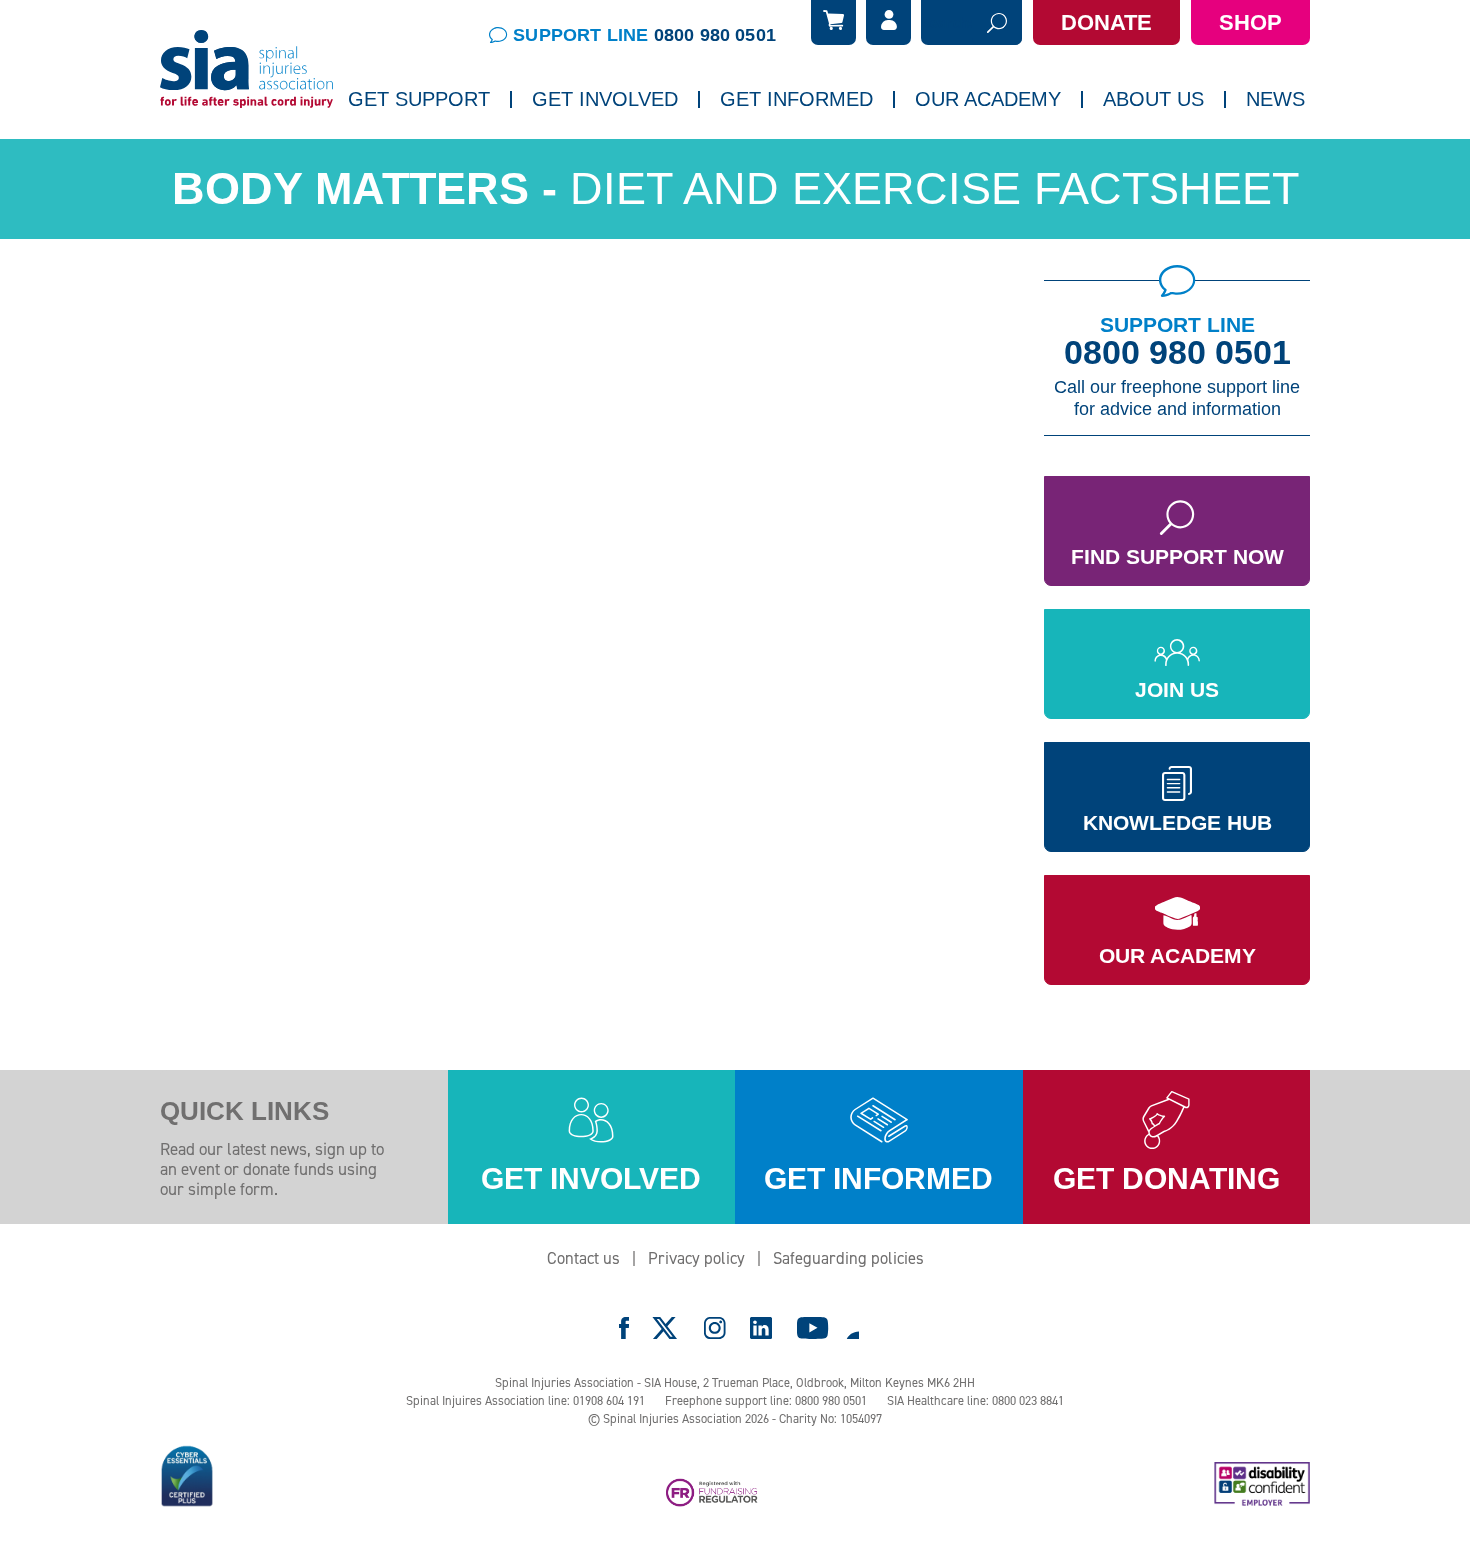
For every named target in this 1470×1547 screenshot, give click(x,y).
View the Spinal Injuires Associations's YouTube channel (813, 1328)
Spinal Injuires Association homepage (247, 70)
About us (1153, 99)
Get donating (1166, 1178)
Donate (1106, 22)
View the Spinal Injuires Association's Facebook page (624, 1328)
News (1275, 99)
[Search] (997, 22)
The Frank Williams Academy (1019, 155)
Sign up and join (596, 155)
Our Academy (1177, 955)
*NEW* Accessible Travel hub (826, 155)
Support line (644, 35)
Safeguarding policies (848, 1258)
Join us (1177, 689)
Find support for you (427, 155)
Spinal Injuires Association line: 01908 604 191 (525, 1400)
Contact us (583, 1258)
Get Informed (796, 99)
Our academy (988, 99)
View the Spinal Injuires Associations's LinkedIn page (761, 1328)
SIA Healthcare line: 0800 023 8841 (975, 1400)
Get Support (419, 99)
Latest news (1128, 155)
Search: (946, 23)
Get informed (878, 1178)
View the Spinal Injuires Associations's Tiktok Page (852, 1328)
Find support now (1177, 556)
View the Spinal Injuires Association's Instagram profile (715, 1328)
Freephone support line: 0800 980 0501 (766, 1400)
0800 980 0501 (1177, 352)
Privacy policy (696, 1258)
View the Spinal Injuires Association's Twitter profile (666, 1328)
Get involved (591, 1178)
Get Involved (605, 99)
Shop (1250, 22)
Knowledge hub (1177, 822)
